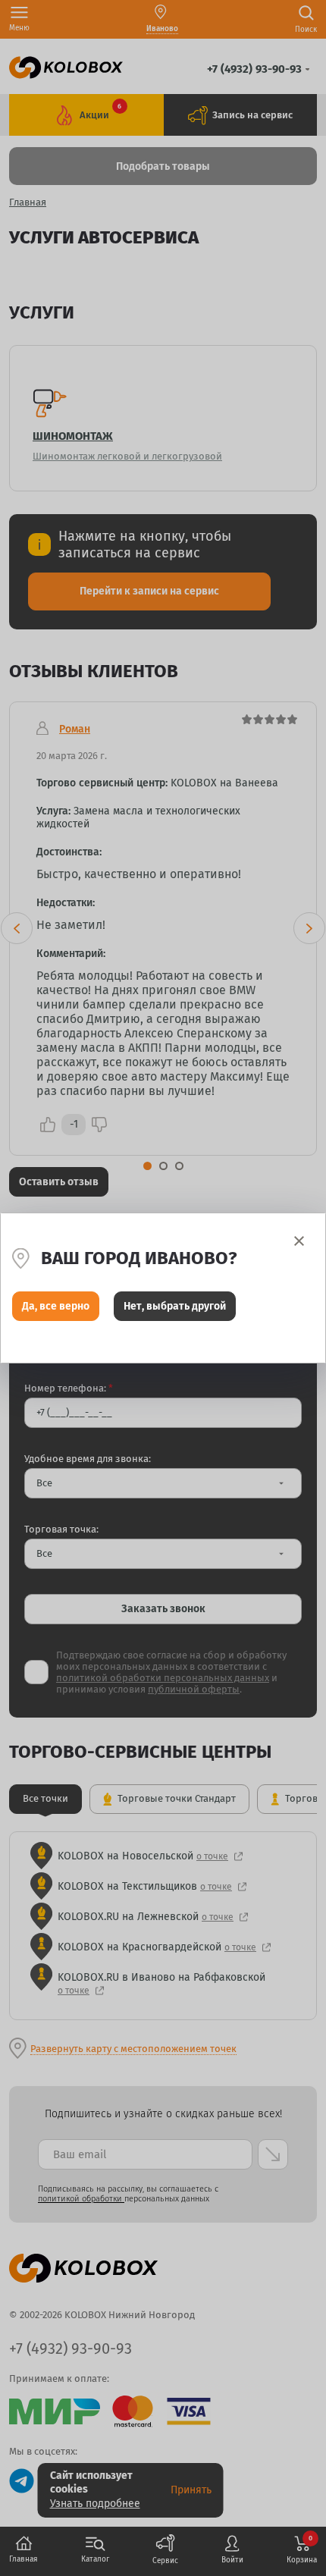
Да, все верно (56, 1306)
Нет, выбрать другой (175, 1306)
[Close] (299, 1241)
